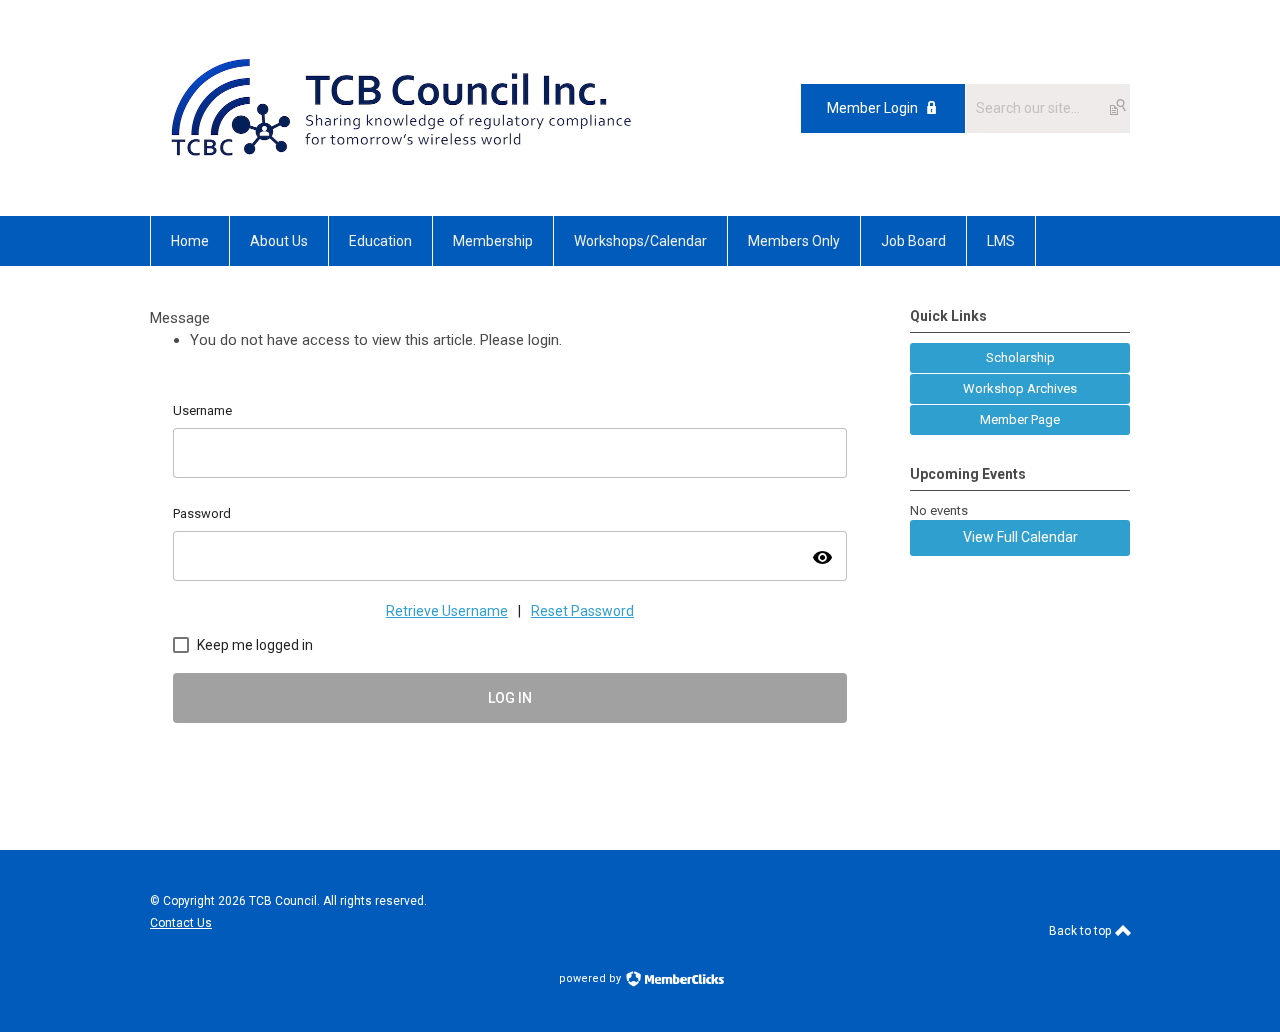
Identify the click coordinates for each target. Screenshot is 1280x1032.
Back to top (1081, 931)
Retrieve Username (447, 611)
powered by (591, 978)
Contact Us (181, 923)
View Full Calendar (1020, 537)
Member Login (872, 108)
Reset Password (582, 611)
